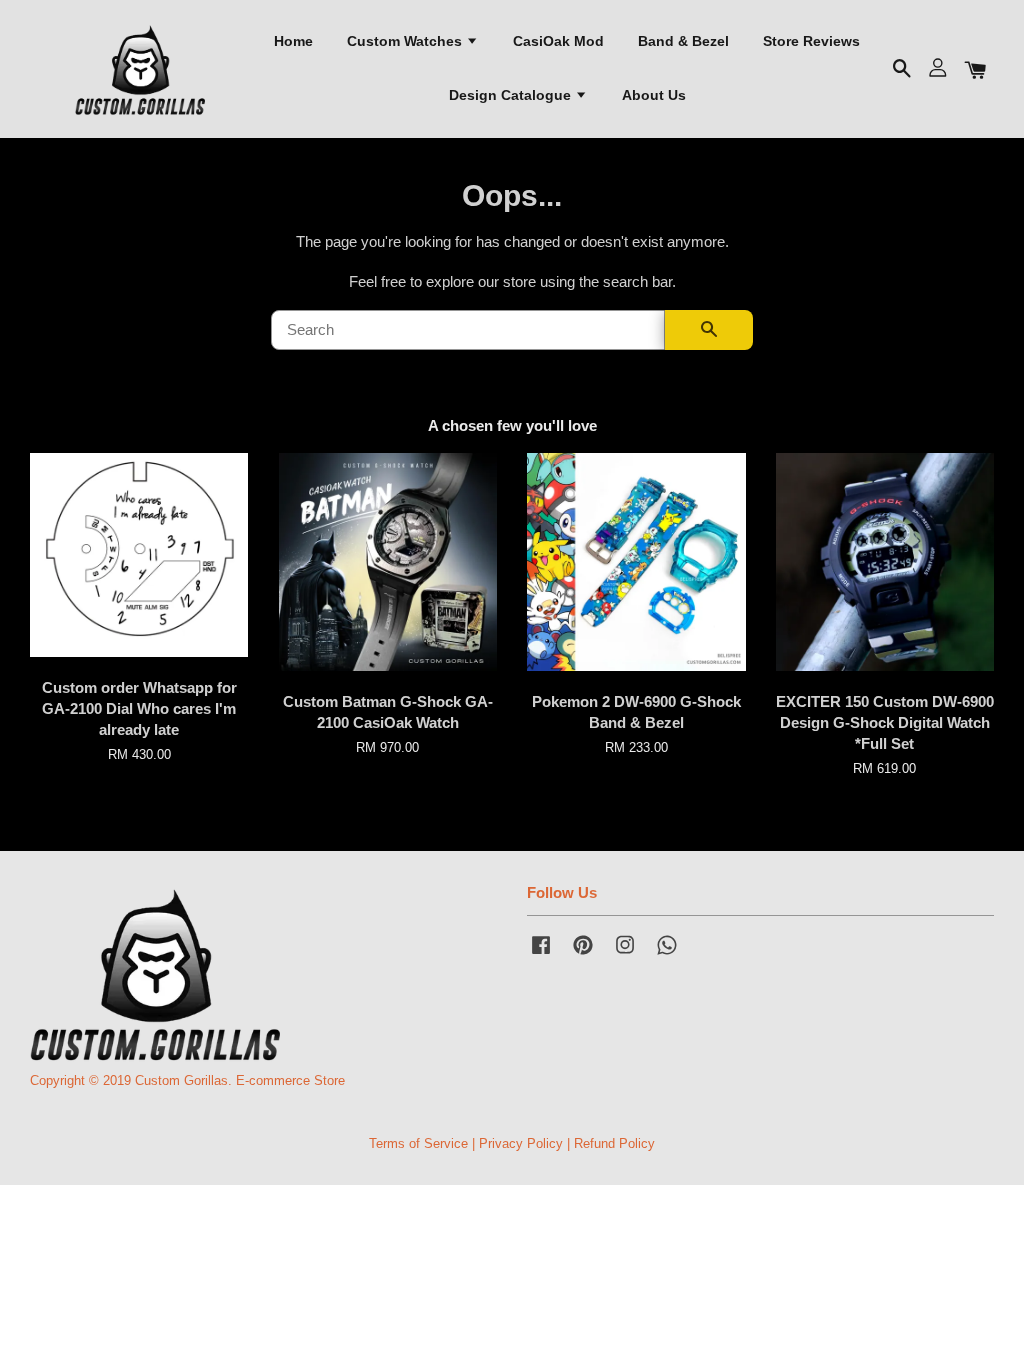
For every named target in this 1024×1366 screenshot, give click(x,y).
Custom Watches (406, 41)
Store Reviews (811, 41)
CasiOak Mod (558, 41)
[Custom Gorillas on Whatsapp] (667, 954)
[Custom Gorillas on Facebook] (541, 954)
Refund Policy (614, 1143)
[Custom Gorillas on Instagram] (625, 954)
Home (293, 41)
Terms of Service (418, 1143)
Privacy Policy (521, 1143)
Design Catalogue (512, 95)
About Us (654, 95)
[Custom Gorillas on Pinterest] (583, 954)
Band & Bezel (683, 41)
